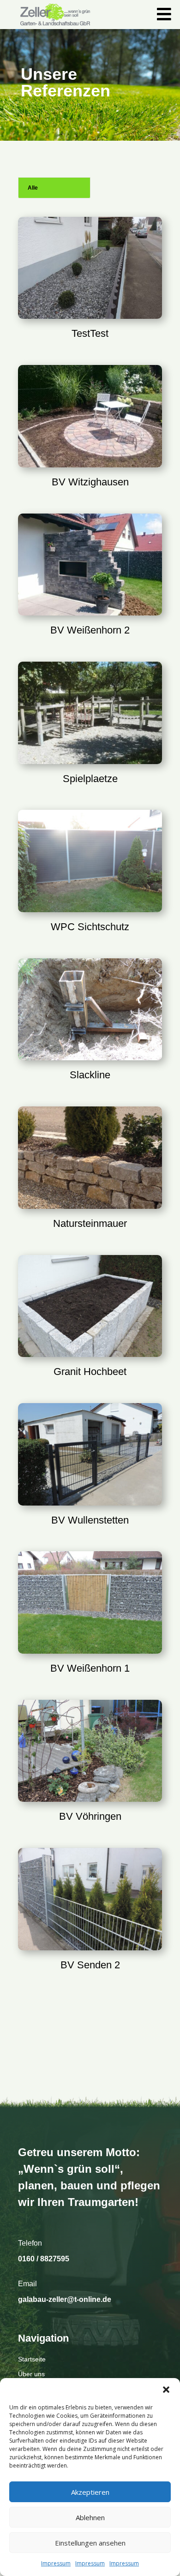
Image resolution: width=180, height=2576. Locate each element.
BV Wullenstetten (90, 1520)
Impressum (56, 2563)
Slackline (90, 1075)
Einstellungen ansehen (90, 2543)
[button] (166, 2390)
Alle (33, 188)
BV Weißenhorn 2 (90, 630)
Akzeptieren (90, 2492)
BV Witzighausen (90, 482)
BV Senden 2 (90, 1965)
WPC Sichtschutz (90, 927)
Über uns (31, 2374)
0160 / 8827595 (44, 2259)
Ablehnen (90, 2517)
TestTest (90, 333)
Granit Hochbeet (90, 1372)
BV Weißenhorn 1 (90, 1668)
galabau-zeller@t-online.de (65, 2299)
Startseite (32, 2359)
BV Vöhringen (90, 1816)
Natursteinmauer (90, 1223)
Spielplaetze (90, 779)
